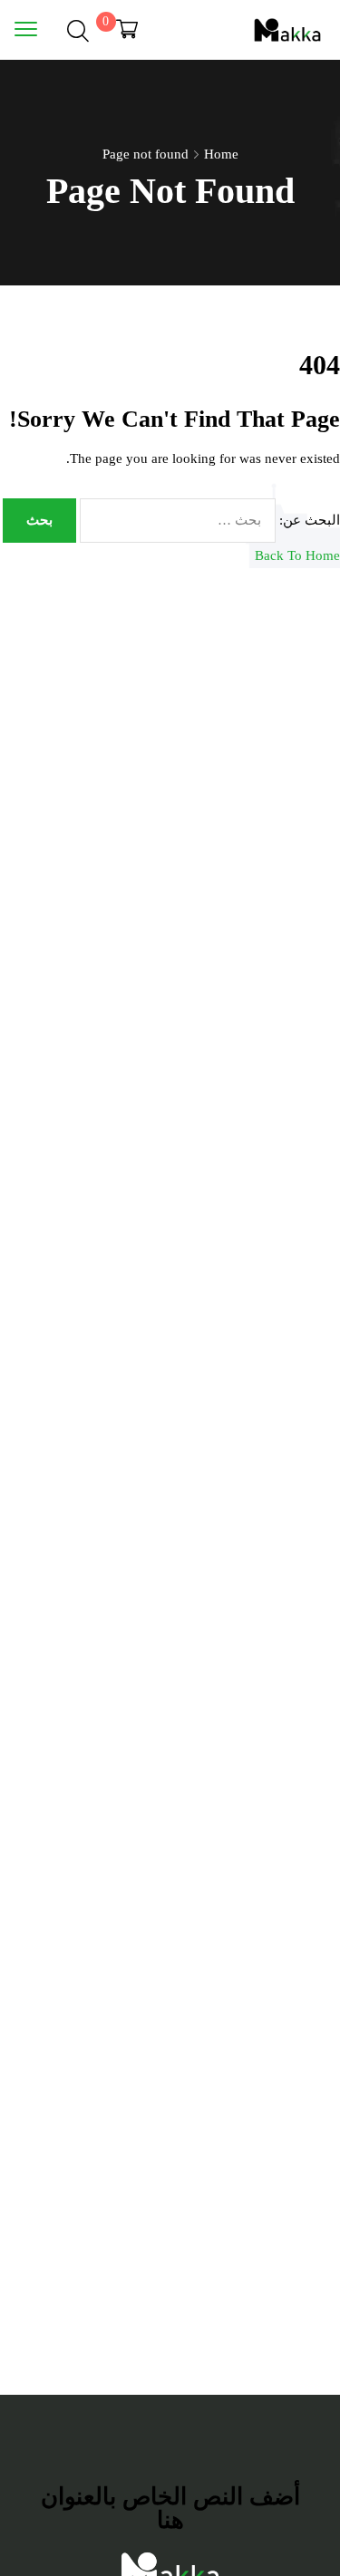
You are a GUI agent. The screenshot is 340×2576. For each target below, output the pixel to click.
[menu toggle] (26, 29)
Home (221, 154)
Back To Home (297, 555)
